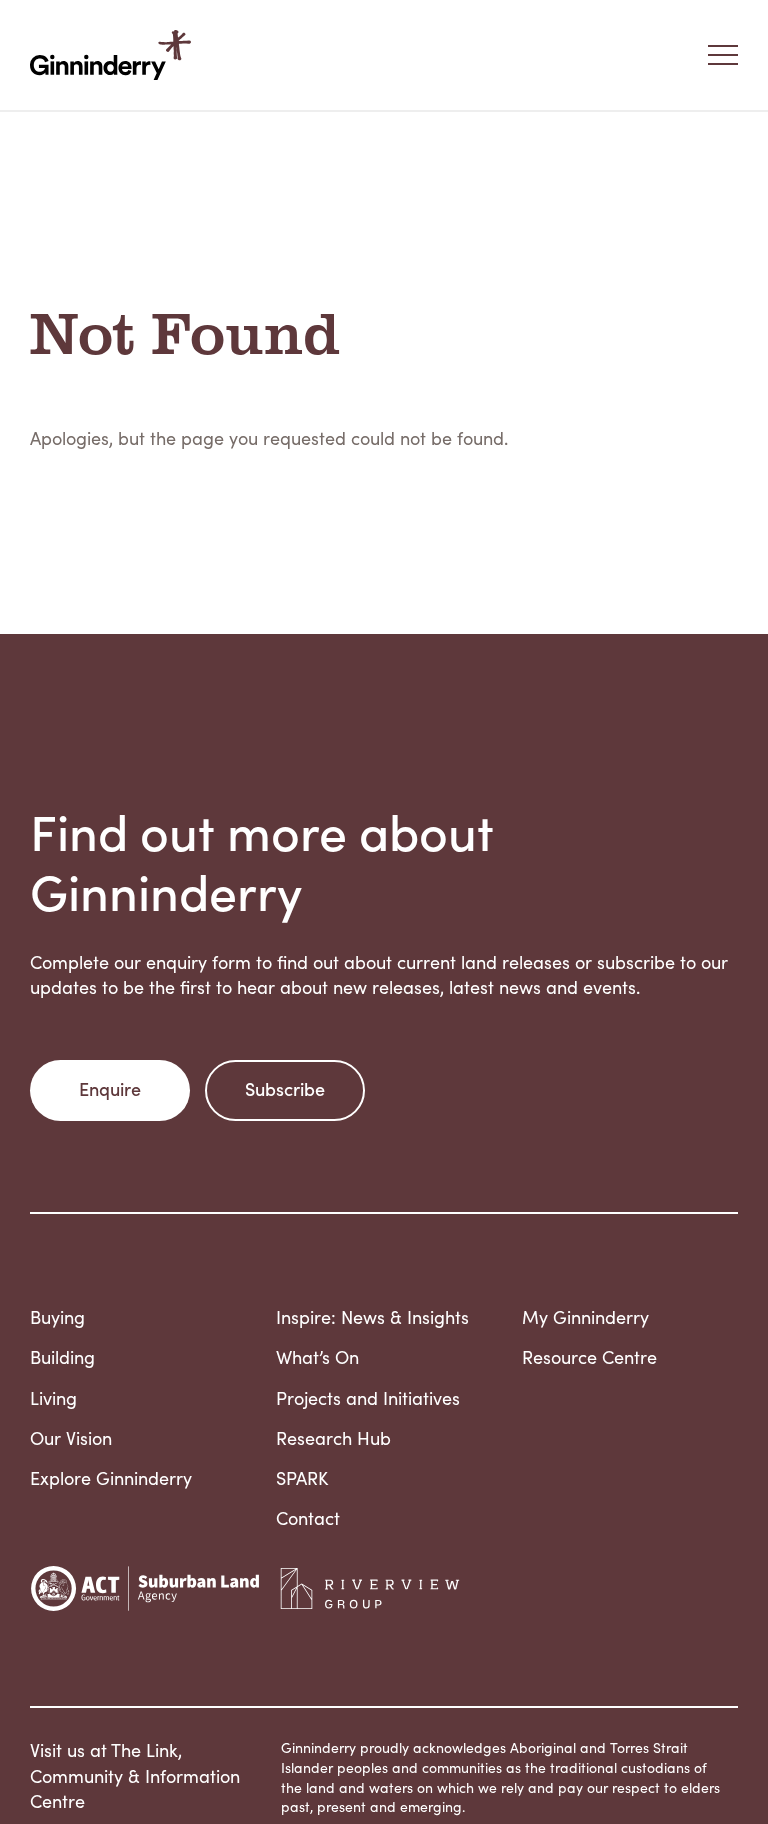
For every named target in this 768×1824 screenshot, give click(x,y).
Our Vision (71, 1438)
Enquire (110, 1088)
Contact (308, 1518)
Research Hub (333, 1438)
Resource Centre (589, 1357)
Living (53, 1398)
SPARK (302, 1478)
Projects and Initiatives (368, 1398)
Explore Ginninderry (111, 1478)
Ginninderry (115, 55)
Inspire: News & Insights (372, 1317)
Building (62, 1357)
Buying (57, 1317)
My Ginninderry (585, 1317)
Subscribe (285, 1088)
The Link (144, 1750)
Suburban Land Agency (145, 1588)
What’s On (317, 1357)
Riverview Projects (370, 1588)
